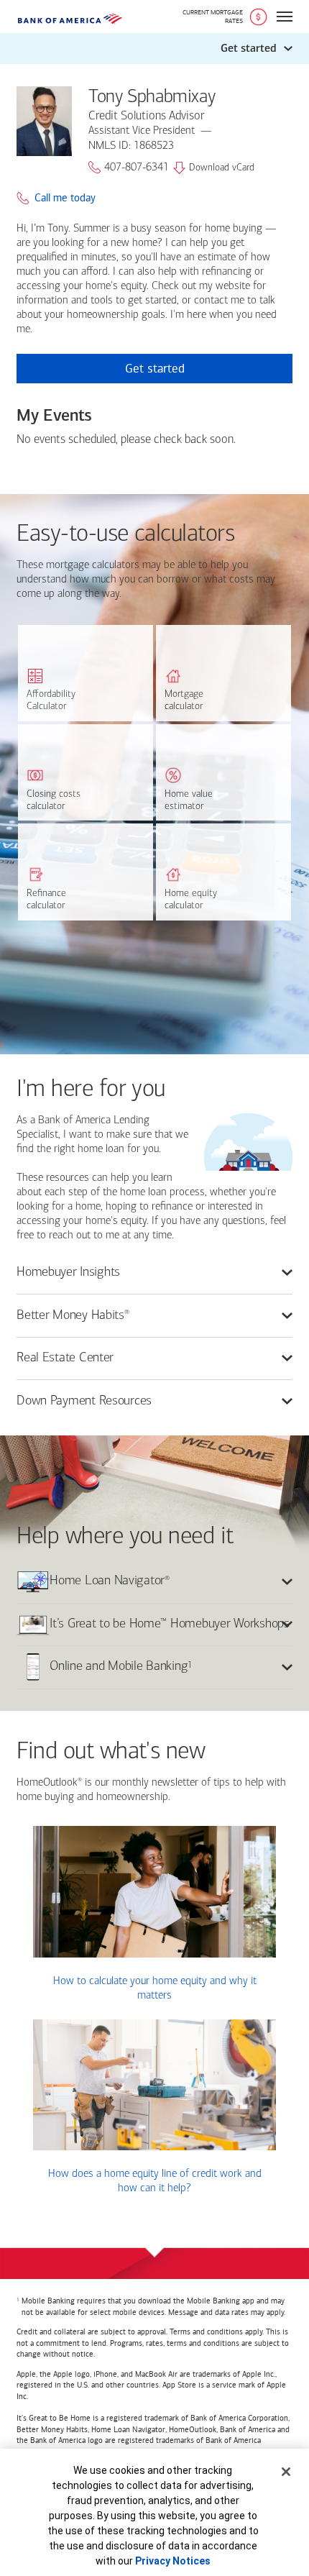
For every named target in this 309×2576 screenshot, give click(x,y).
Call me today (65, 198)
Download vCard (222, 168)
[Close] (286, 2472)
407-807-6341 (137, 168)
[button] (154, 49)
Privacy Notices (173, 2561)
